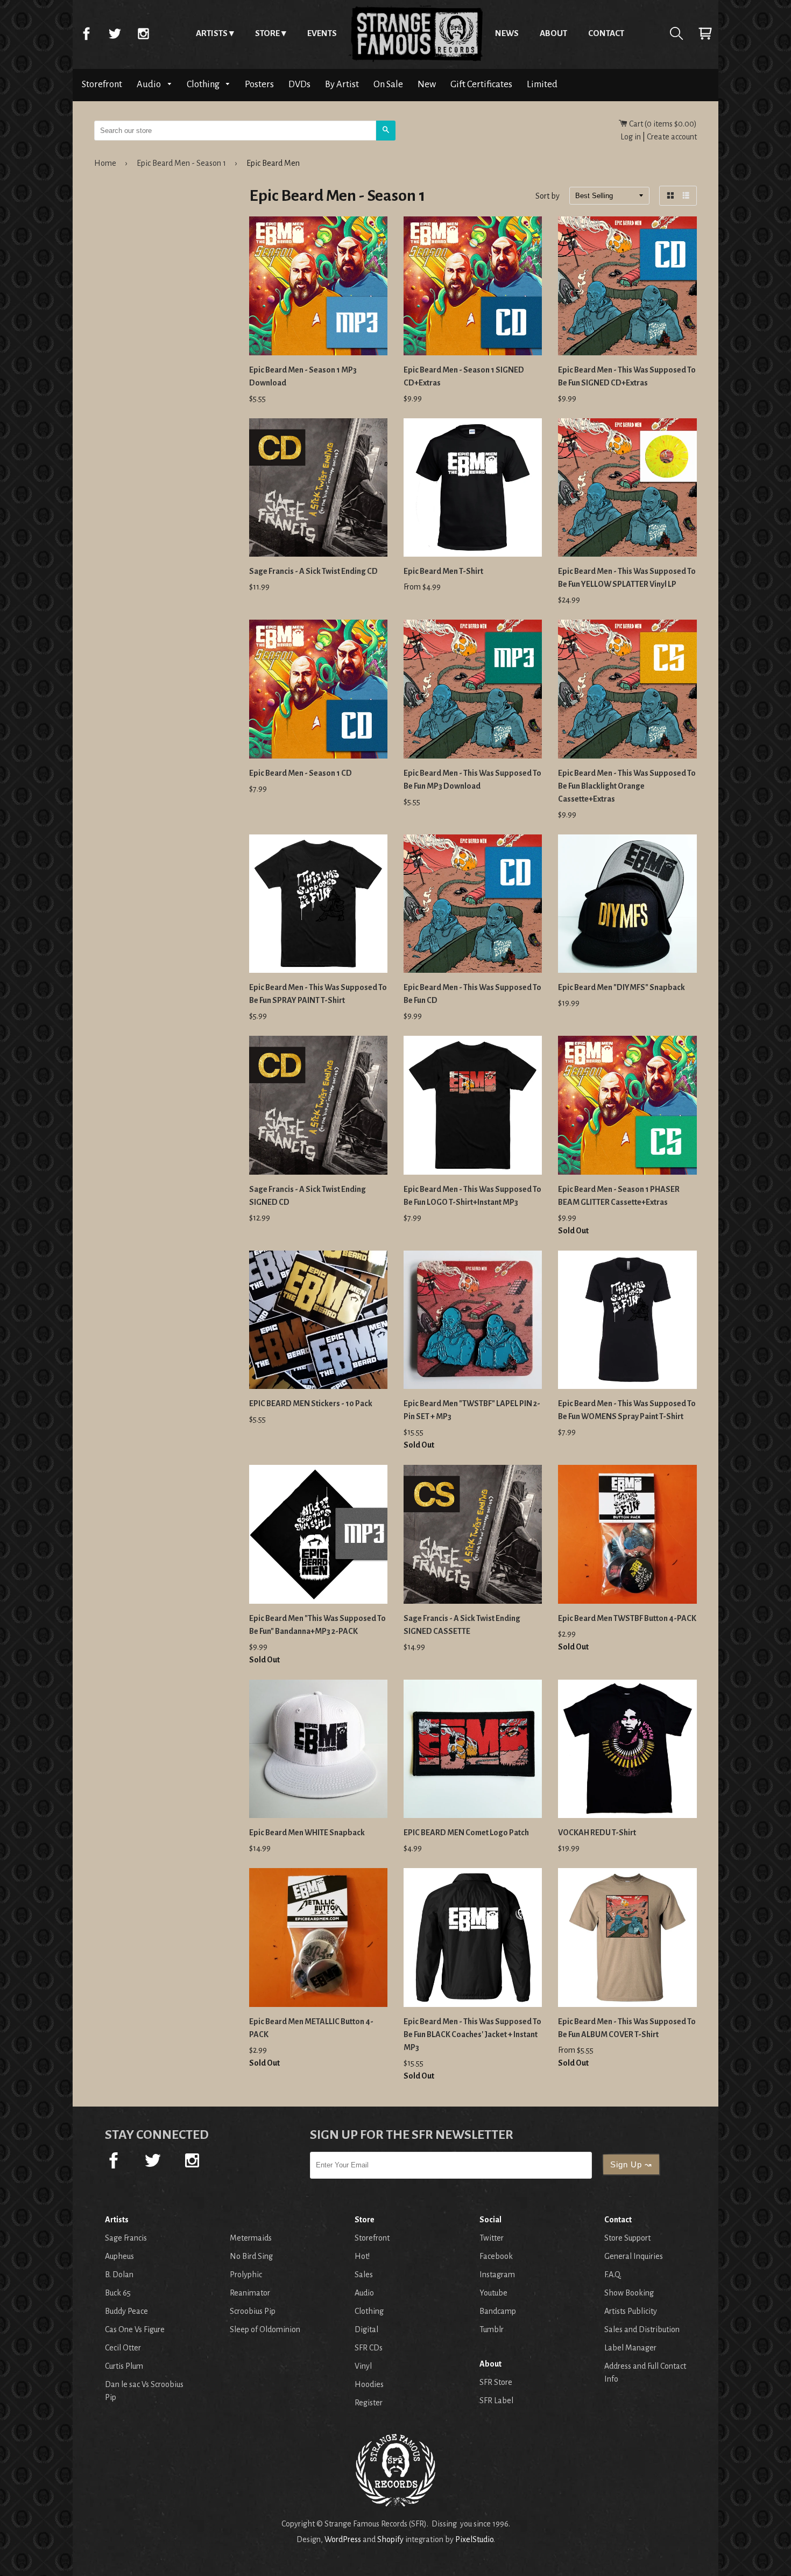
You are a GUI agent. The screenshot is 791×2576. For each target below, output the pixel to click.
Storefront (102, 84)
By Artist (342, 84)
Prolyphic (246, 2275)
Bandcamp (498, 2311)
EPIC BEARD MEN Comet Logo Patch (466, 1833)
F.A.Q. (613, 2275)
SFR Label (496, 2400)
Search (676, 33)
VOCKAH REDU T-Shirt (597, 1833)
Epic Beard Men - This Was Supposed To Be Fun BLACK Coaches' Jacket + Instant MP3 (472, 2034)
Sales (364, 2275)
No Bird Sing (251, 2256)
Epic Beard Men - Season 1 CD (301, 773)
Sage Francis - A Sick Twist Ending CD (313, 571)
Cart (705, 33)
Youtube (493, 2293)
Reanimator (250, 2293)
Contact (606, 33)
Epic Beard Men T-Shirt (443, 571)
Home (416, 33)
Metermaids (251, 2238)
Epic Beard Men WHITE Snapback (307, 1833)
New (427, 84)
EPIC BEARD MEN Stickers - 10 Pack (311, 1403)
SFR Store (496, 2382)
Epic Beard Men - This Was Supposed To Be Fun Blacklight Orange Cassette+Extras (627, 786)
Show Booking (629, 2293)
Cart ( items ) (662, 124)
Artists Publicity (631, 2311)
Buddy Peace (126, 2311)
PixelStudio (474, 2539)
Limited (542, 84)
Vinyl (363, 2366)
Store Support (627, 2238)
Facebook (86, 33)
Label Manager (630, 2348)
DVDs (299, 84)
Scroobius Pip (253, 2311)
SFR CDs (369, 2348)
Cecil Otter (123, 2348)
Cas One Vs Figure (135, 2329)
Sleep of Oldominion (265, 2329)
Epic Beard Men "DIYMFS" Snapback (621, 987)
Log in (631, 137)
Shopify (390, 2539)
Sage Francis (126, 2238)
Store (267, 33)
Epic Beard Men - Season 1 (181, 163)
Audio (150, 84)
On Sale (388, 84)
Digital (366, 2329)
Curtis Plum (124, 2366)
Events (322, 33)
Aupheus (119, 2256)
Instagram (143, 33)
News (507, 33)
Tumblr (492, 2329)
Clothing (204, 84)
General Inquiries (634, 2256)
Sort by (548, 196)
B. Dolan (119, 2275)
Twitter (115, 33)
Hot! (362, 2256)
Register (369, 2403)
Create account (672, 137)
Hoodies (369, 2384)
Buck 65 (118, 2293)
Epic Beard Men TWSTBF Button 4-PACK (627, 1618)
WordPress (343, 2539)
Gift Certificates (481, 84)
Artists (212, 33)
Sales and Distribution (642, 2329)
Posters (259, 84)
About (553, 33)
